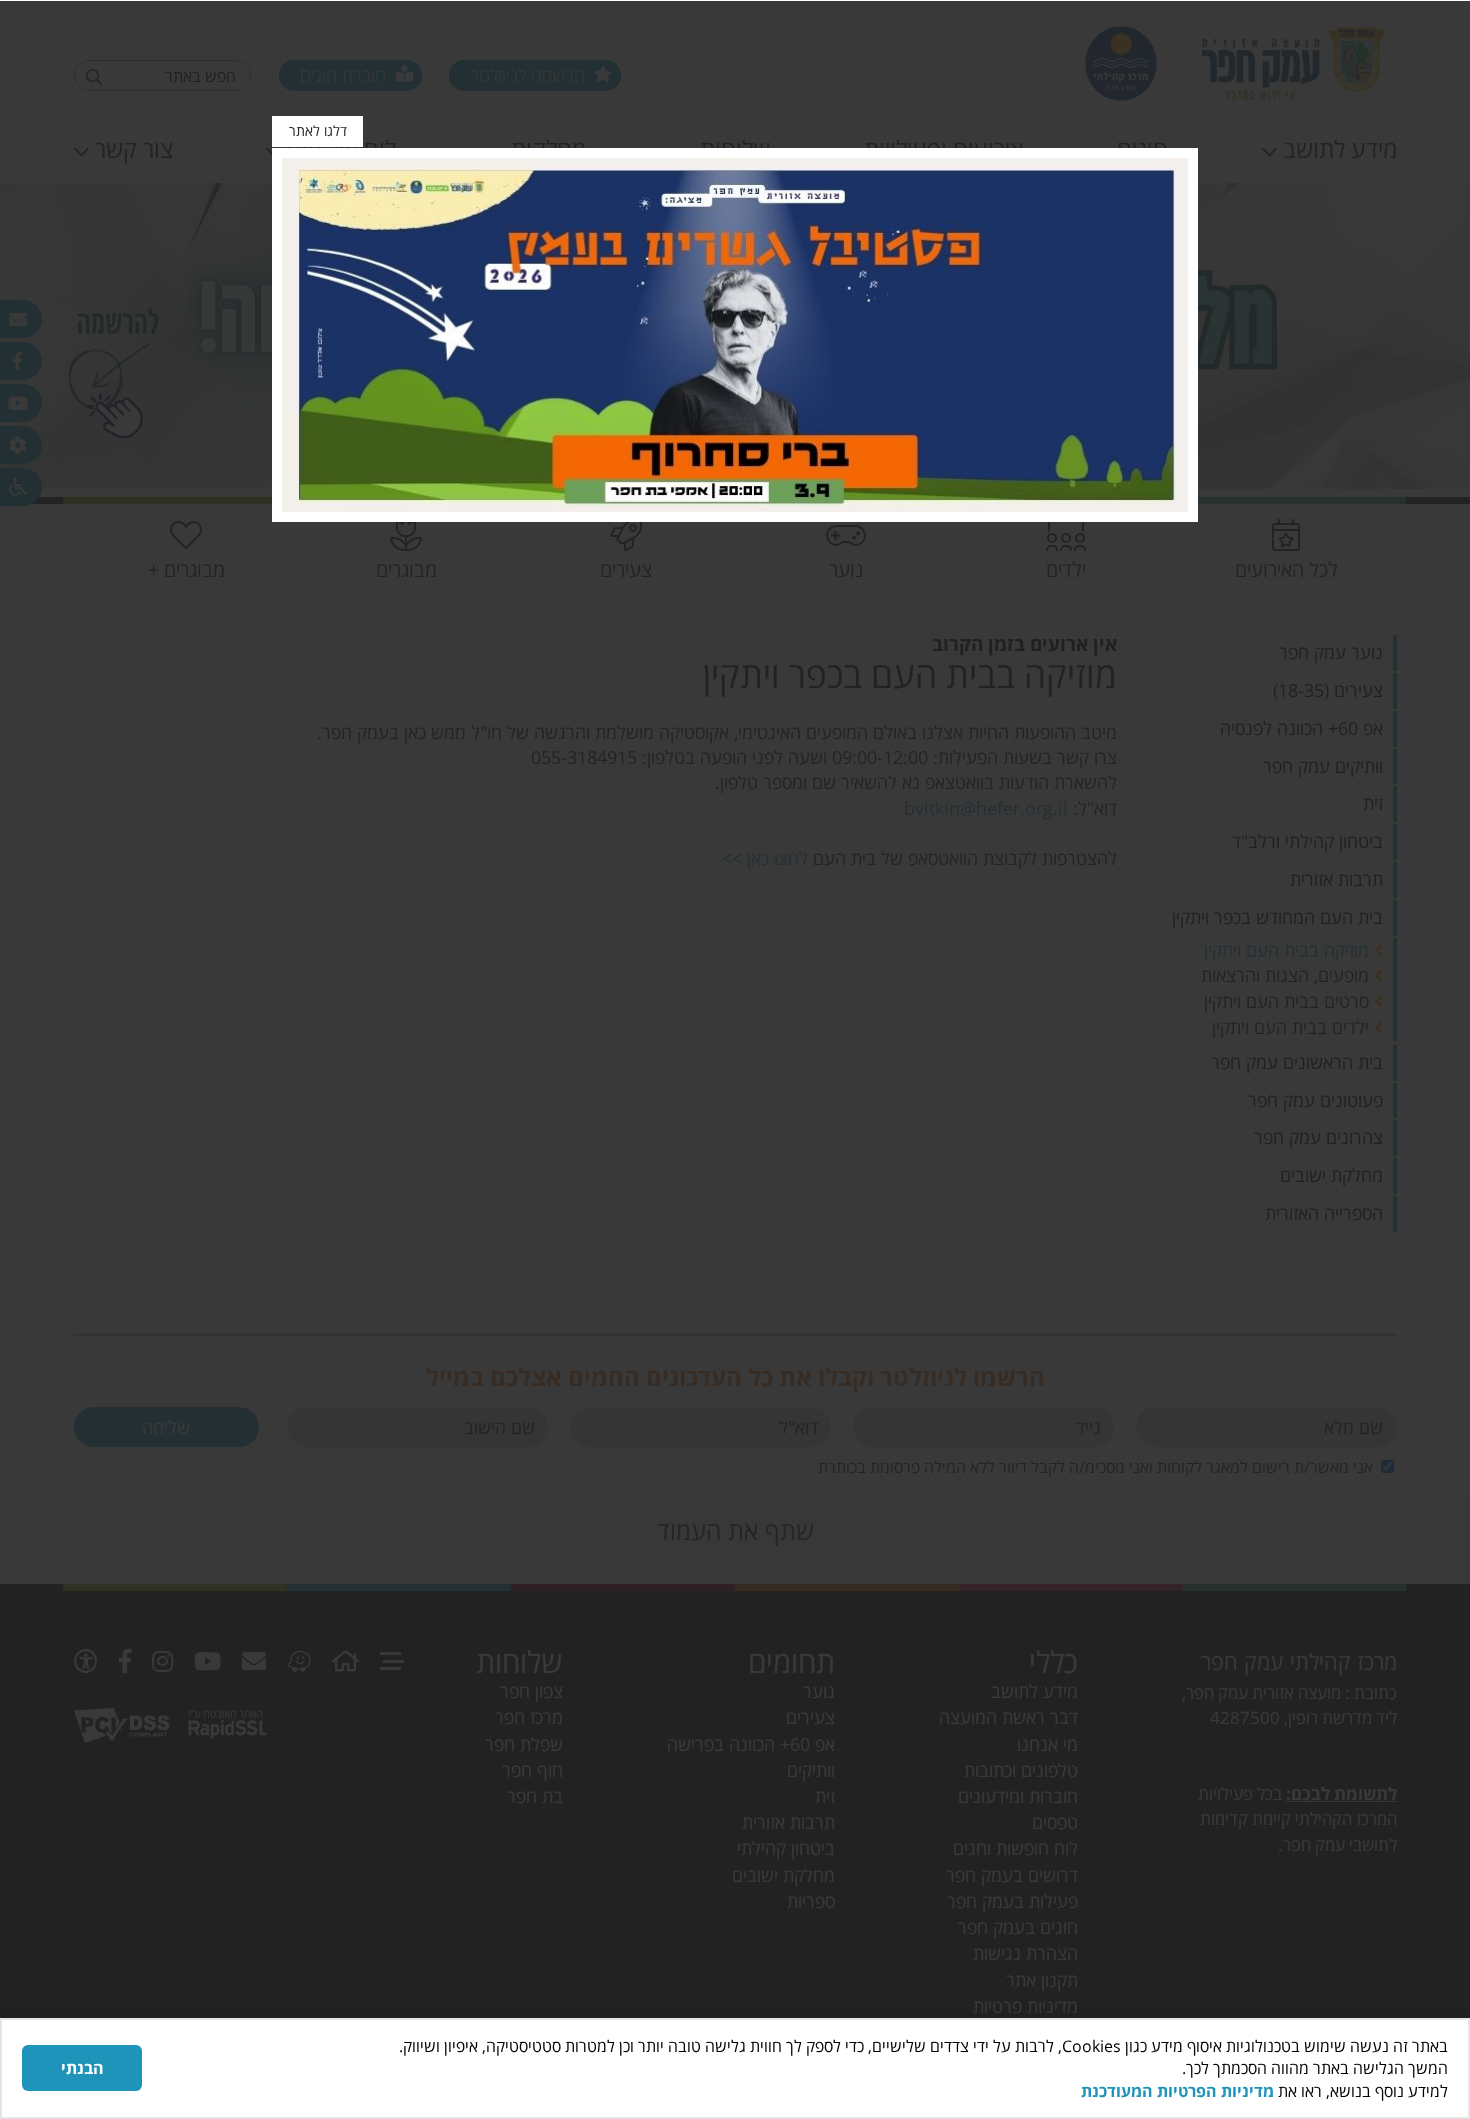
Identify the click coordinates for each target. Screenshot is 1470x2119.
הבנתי (82, 2068)
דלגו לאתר (318, 130)
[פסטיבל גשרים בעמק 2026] (735, 335)
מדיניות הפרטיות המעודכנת (1177, 2091)
